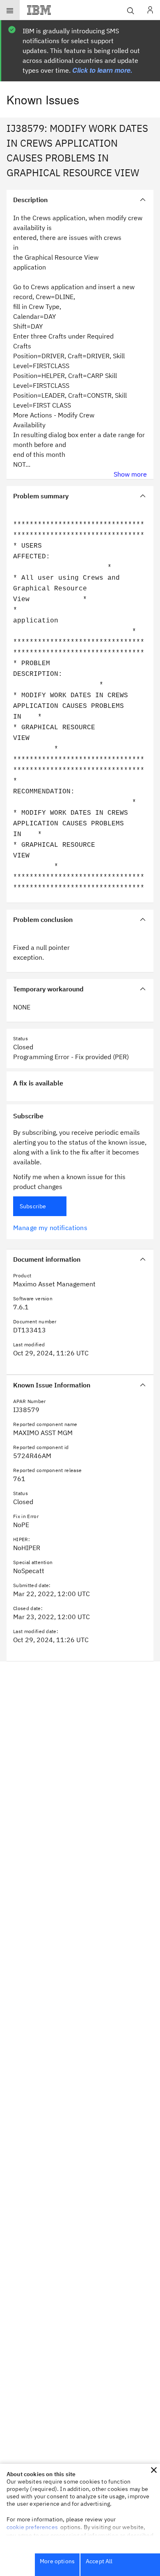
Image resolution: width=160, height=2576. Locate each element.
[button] (154, 2470)
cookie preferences (32, 2527)
